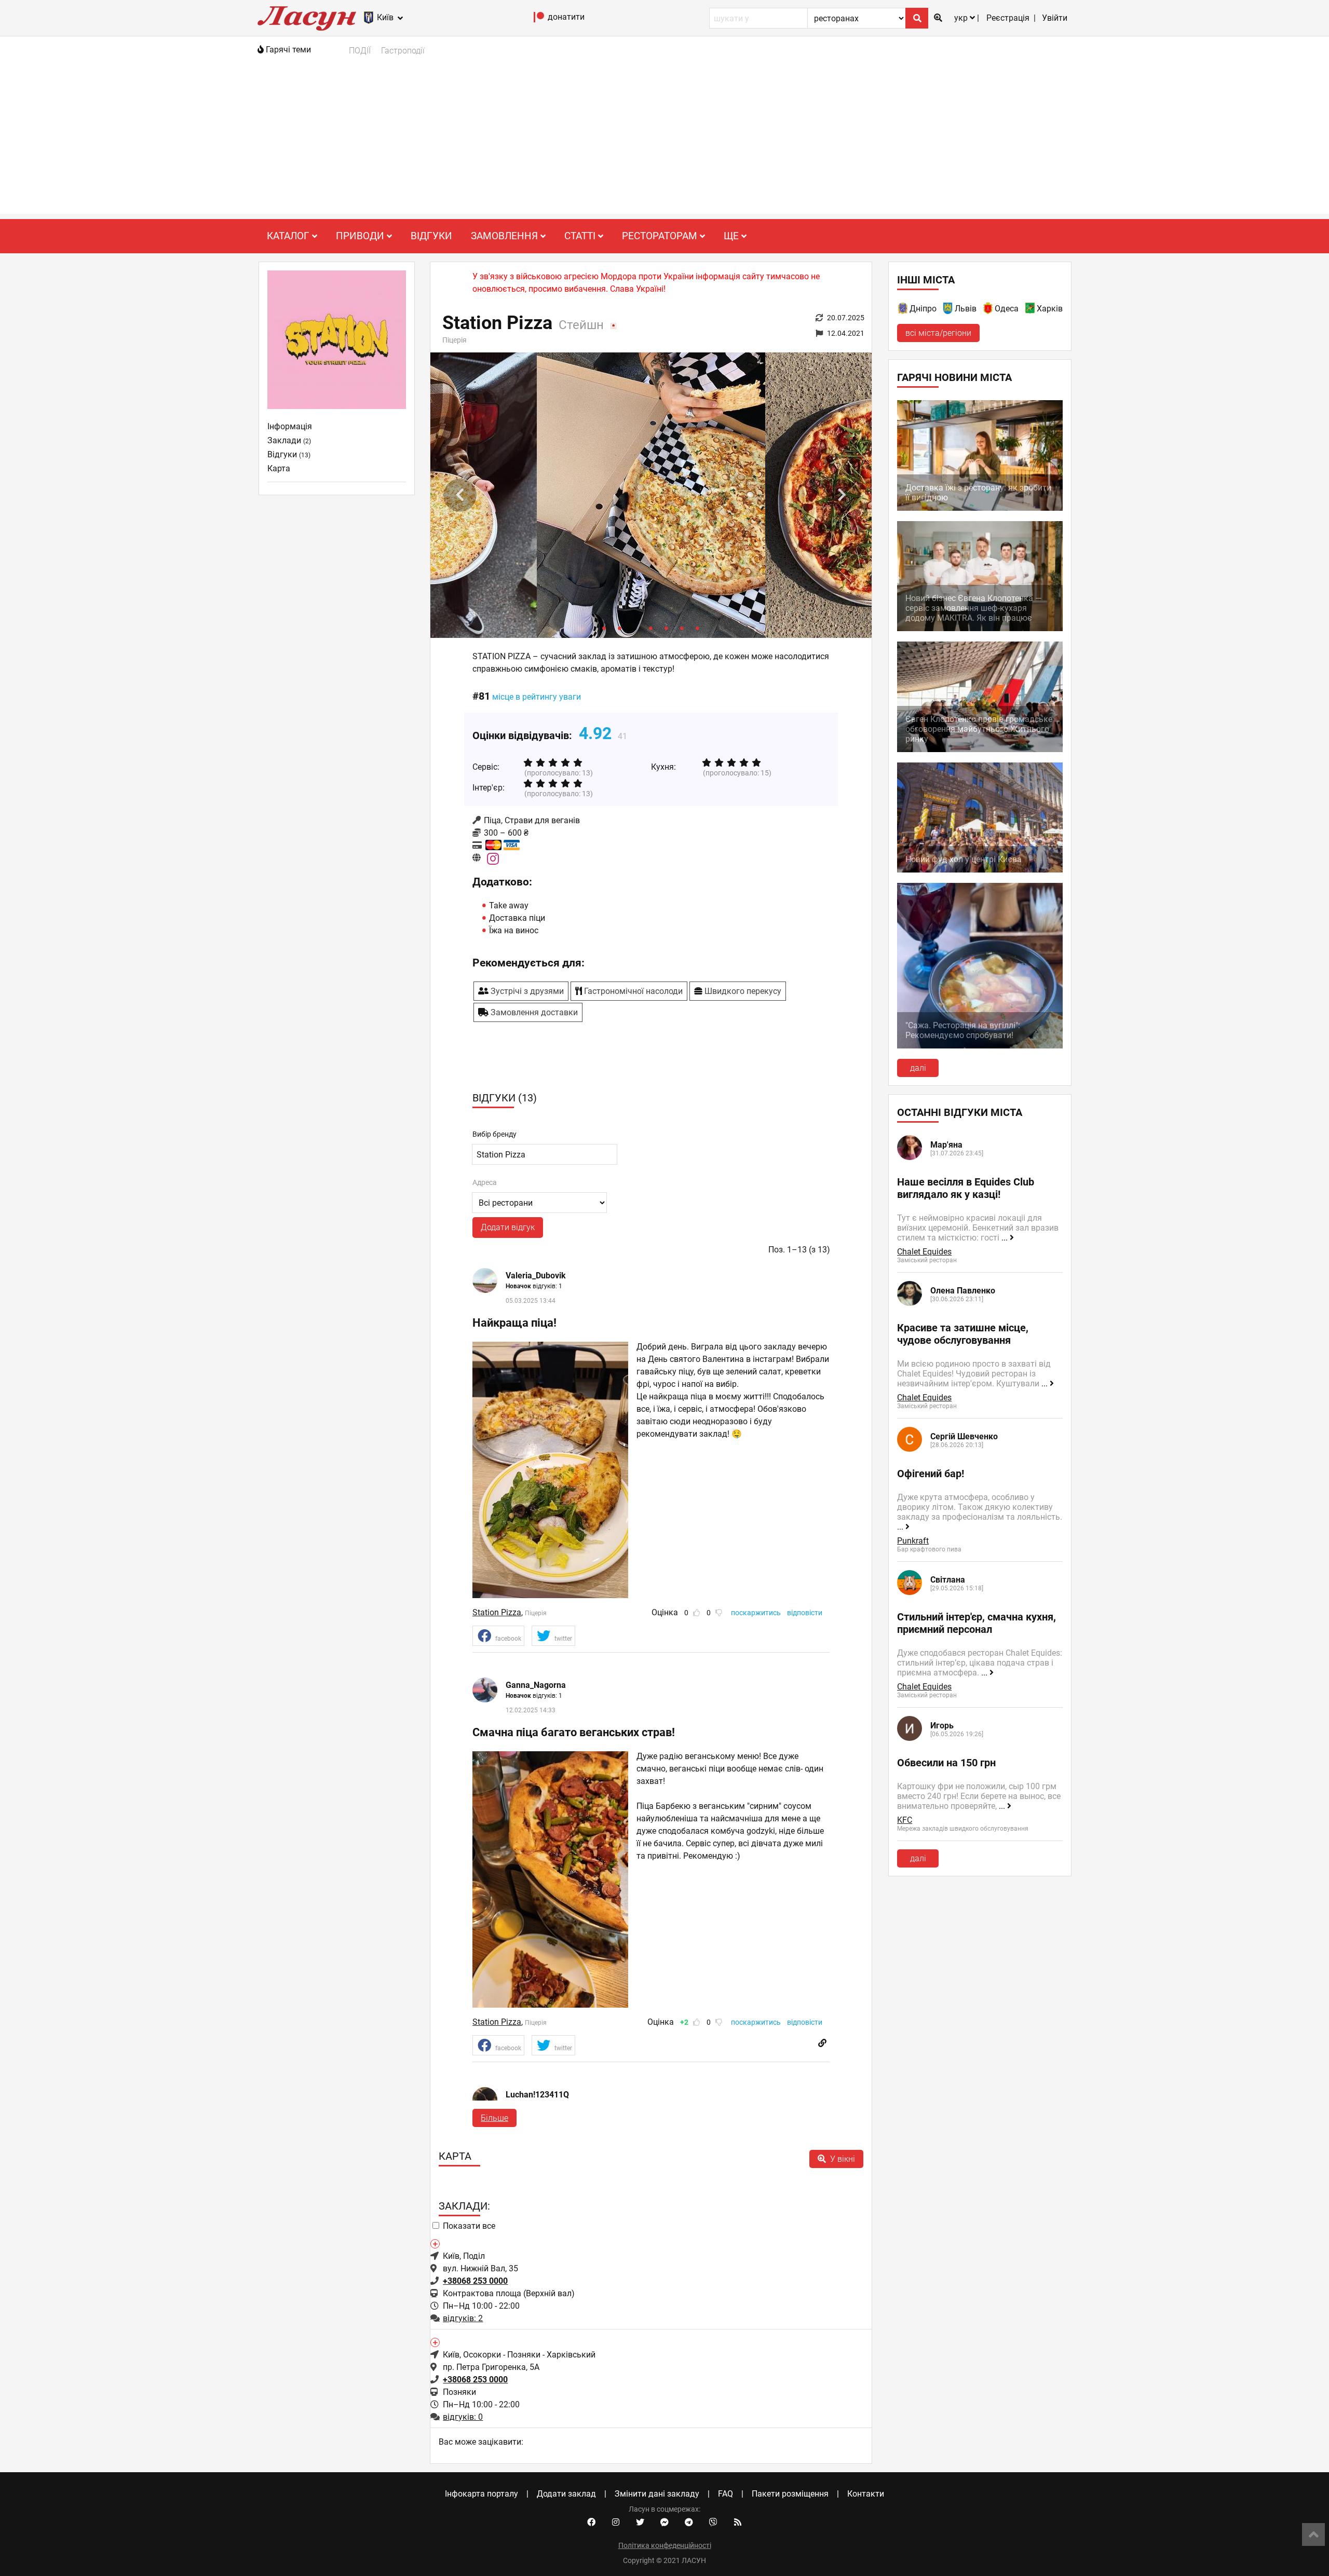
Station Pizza (497, 1612)
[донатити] (539, 19)
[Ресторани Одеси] (988, 310)
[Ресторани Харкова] (1030, 310)
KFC (905, 1820)
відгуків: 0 (463, 2417)
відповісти (805, 1613)
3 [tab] (635, 628)
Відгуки (431, 236)
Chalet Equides (924, 1252)
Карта (279, 468)
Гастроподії (403, 51)
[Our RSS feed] (738, 2523)
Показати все (469, 2226)
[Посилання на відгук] (822, 2043)
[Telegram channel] (689, 2523)
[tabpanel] (651, 495)
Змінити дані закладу (657, 2494)
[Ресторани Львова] (948, 310)
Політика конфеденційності (665, 2545)
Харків (1050, 309)
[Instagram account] (616, 2523)
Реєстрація (1008, 18)
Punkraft (913, 1541)
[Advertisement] (664, 141)
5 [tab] (667, 628)
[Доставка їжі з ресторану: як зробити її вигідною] (980, 508)
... (1006, 1238)
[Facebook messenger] (664, 2523)
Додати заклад (566, 2494)
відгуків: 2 (463, 2318)
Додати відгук (508, 1227)
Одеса (1007, 309)
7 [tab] (698, 628)
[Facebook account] (591, 2523)
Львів (966, 309)
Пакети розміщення (790, 2494)
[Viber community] (713, 2523)
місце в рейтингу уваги (537, 697)
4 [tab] (651, 628)
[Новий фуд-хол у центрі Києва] (980, 870)
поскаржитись (756, 1613)
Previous (460, 495)
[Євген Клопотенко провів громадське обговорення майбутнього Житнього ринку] (980, 749)
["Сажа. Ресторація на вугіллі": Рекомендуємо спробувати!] (980, 1046)
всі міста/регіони (938, 333)
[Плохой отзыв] (719, 1613)
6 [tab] (682, 628)
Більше (494, 2118)
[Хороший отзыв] (697, 1613)
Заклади (289, 440)
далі (918, 1068)
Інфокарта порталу (482, 2494)
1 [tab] (604, 628)
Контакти (866, 2494)
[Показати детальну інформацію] (435, 2243)
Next (842, 495)
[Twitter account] (640, 2523)
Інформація (290, 426)
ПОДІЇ (360, 51)
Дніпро (923, 309)
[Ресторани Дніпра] (903, 310)
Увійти (1055, 18)
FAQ (725, 2494)
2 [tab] (620, 628)
